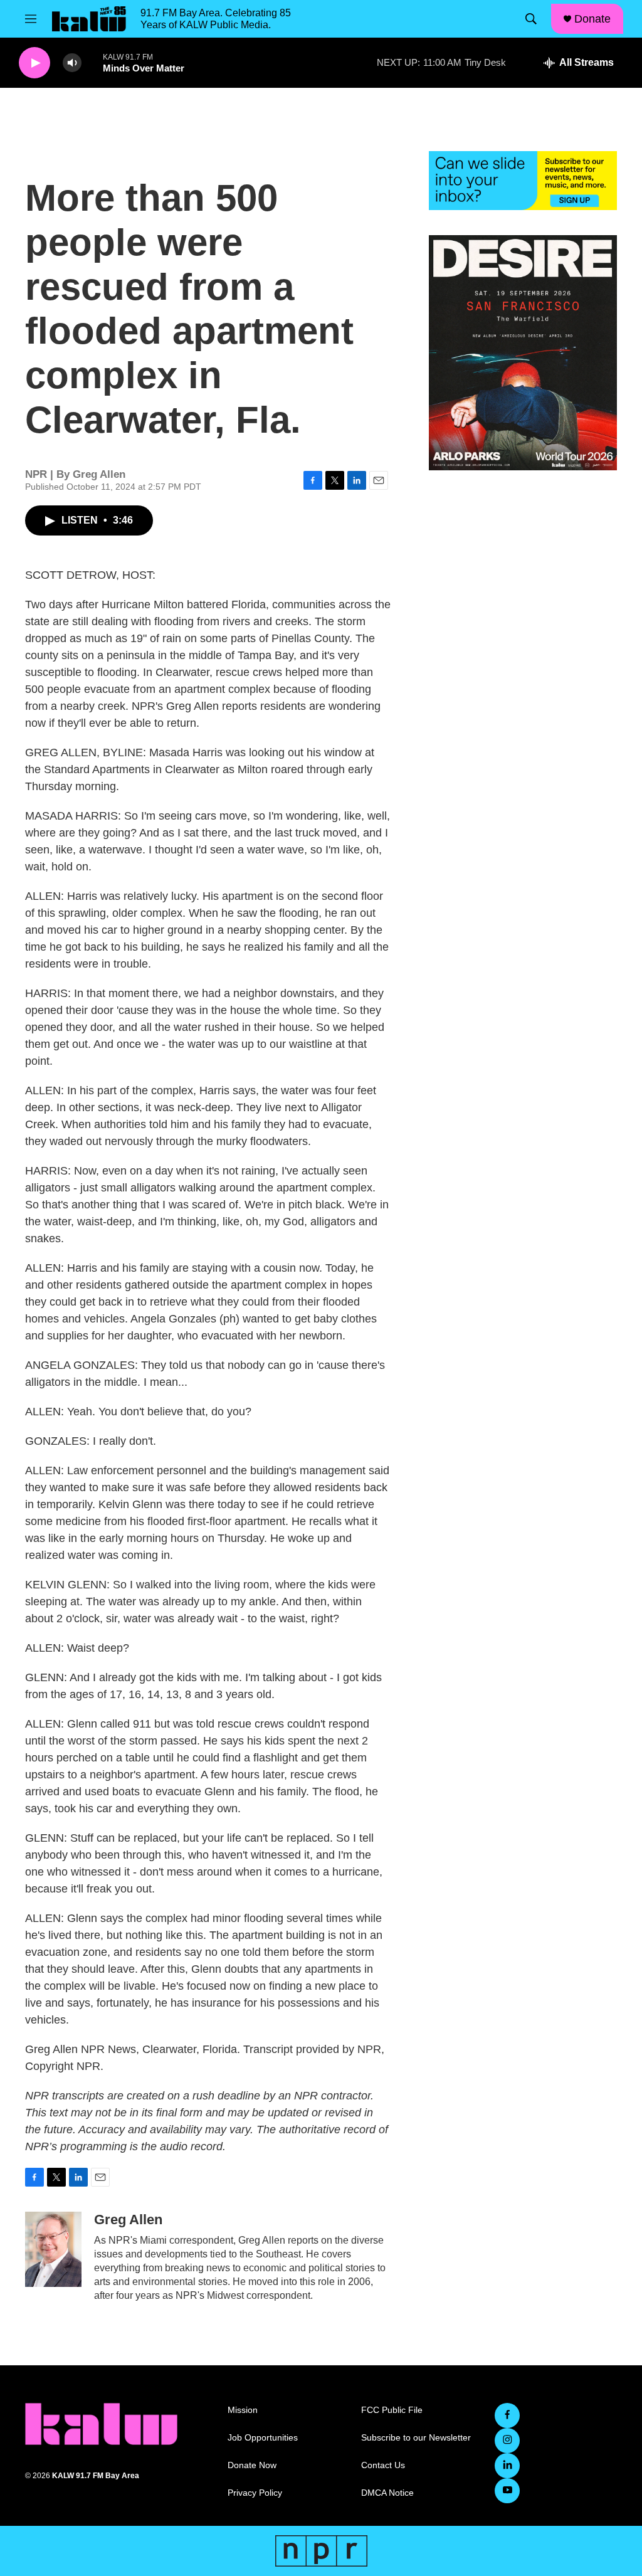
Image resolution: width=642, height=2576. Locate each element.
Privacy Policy (255, 2493)
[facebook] (507, 2415)
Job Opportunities (263, 2438)
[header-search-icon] (531, 19)
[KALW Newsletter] (523, 181)
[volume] (72, 63)
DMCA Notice (387, 2493)
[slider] (92, 62)
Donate (592, 19)
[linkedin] (507, 2466)
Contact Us (383, 2465)
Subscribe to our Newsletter (416, 2438)
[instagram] (507, 2441)
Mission (243, 2410)
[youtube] (507, 2491)
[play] (34, 63)
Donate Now (252, 2465)
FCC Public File (392, 2410)
